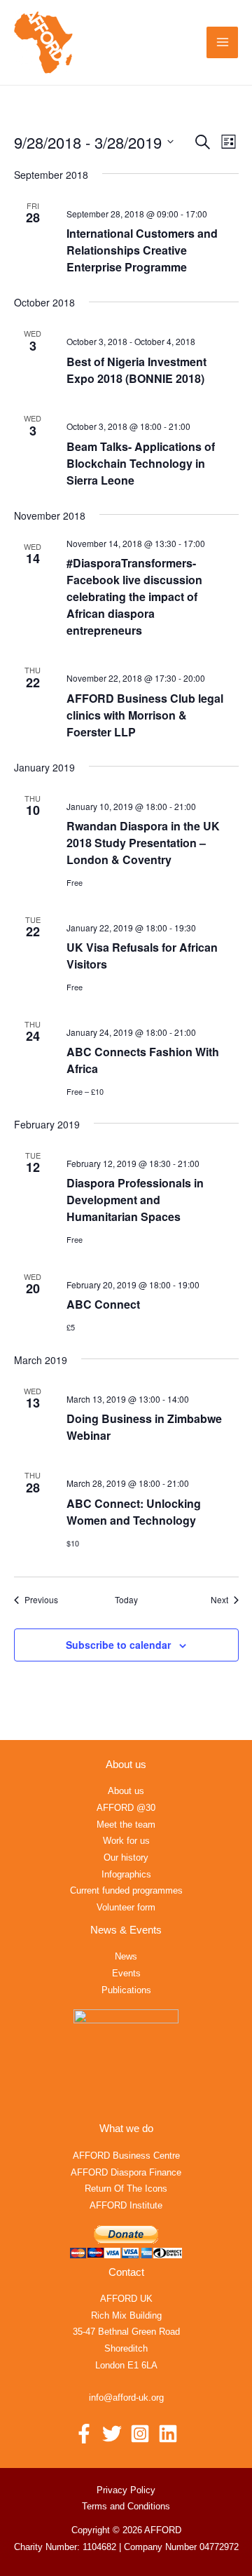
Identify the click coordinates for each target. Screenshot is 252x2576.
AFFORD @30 (126, 1808)
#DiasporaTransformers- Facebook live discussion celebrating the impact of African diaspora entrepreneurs (134, 596)
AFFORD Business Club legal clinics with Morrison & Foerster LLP (145, 715)
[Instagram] (140, 2434)
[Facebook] (84, 2434)
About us (126, 1791)
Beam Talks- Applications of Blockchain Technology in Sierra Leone (141, 463)
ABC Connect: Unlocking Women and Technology (134, 1512)
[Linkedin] (168, 2434)
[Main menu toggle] (222, 42)
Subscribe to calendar (118, 1645)
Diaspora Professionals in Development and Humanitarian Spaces (135, 1200)
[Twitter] (112, 2434)
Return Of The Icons (126, 2189)
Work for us (126, 1841)
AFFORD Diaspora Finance (126, 2172)
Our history (126, 1857)
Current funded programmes (126, 1890)
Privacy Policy (126, 2490)
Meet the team (126, 1825)
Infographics (126, 1874)
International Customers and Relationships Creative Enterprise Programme (142, 250)
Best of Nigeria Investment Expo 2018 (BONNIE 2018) (136, 370)
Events (126, 1973)
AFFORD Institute (126, 2205)
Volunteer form (126, 1907)
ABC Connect (103, 1304)
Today (126, 1600)
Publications (126, 1990)
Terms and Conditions (126, 2506)
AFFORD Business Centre (126, 2156)
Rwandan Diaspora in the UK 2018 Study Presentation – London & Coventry (143, 843)
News (126, 1956)
